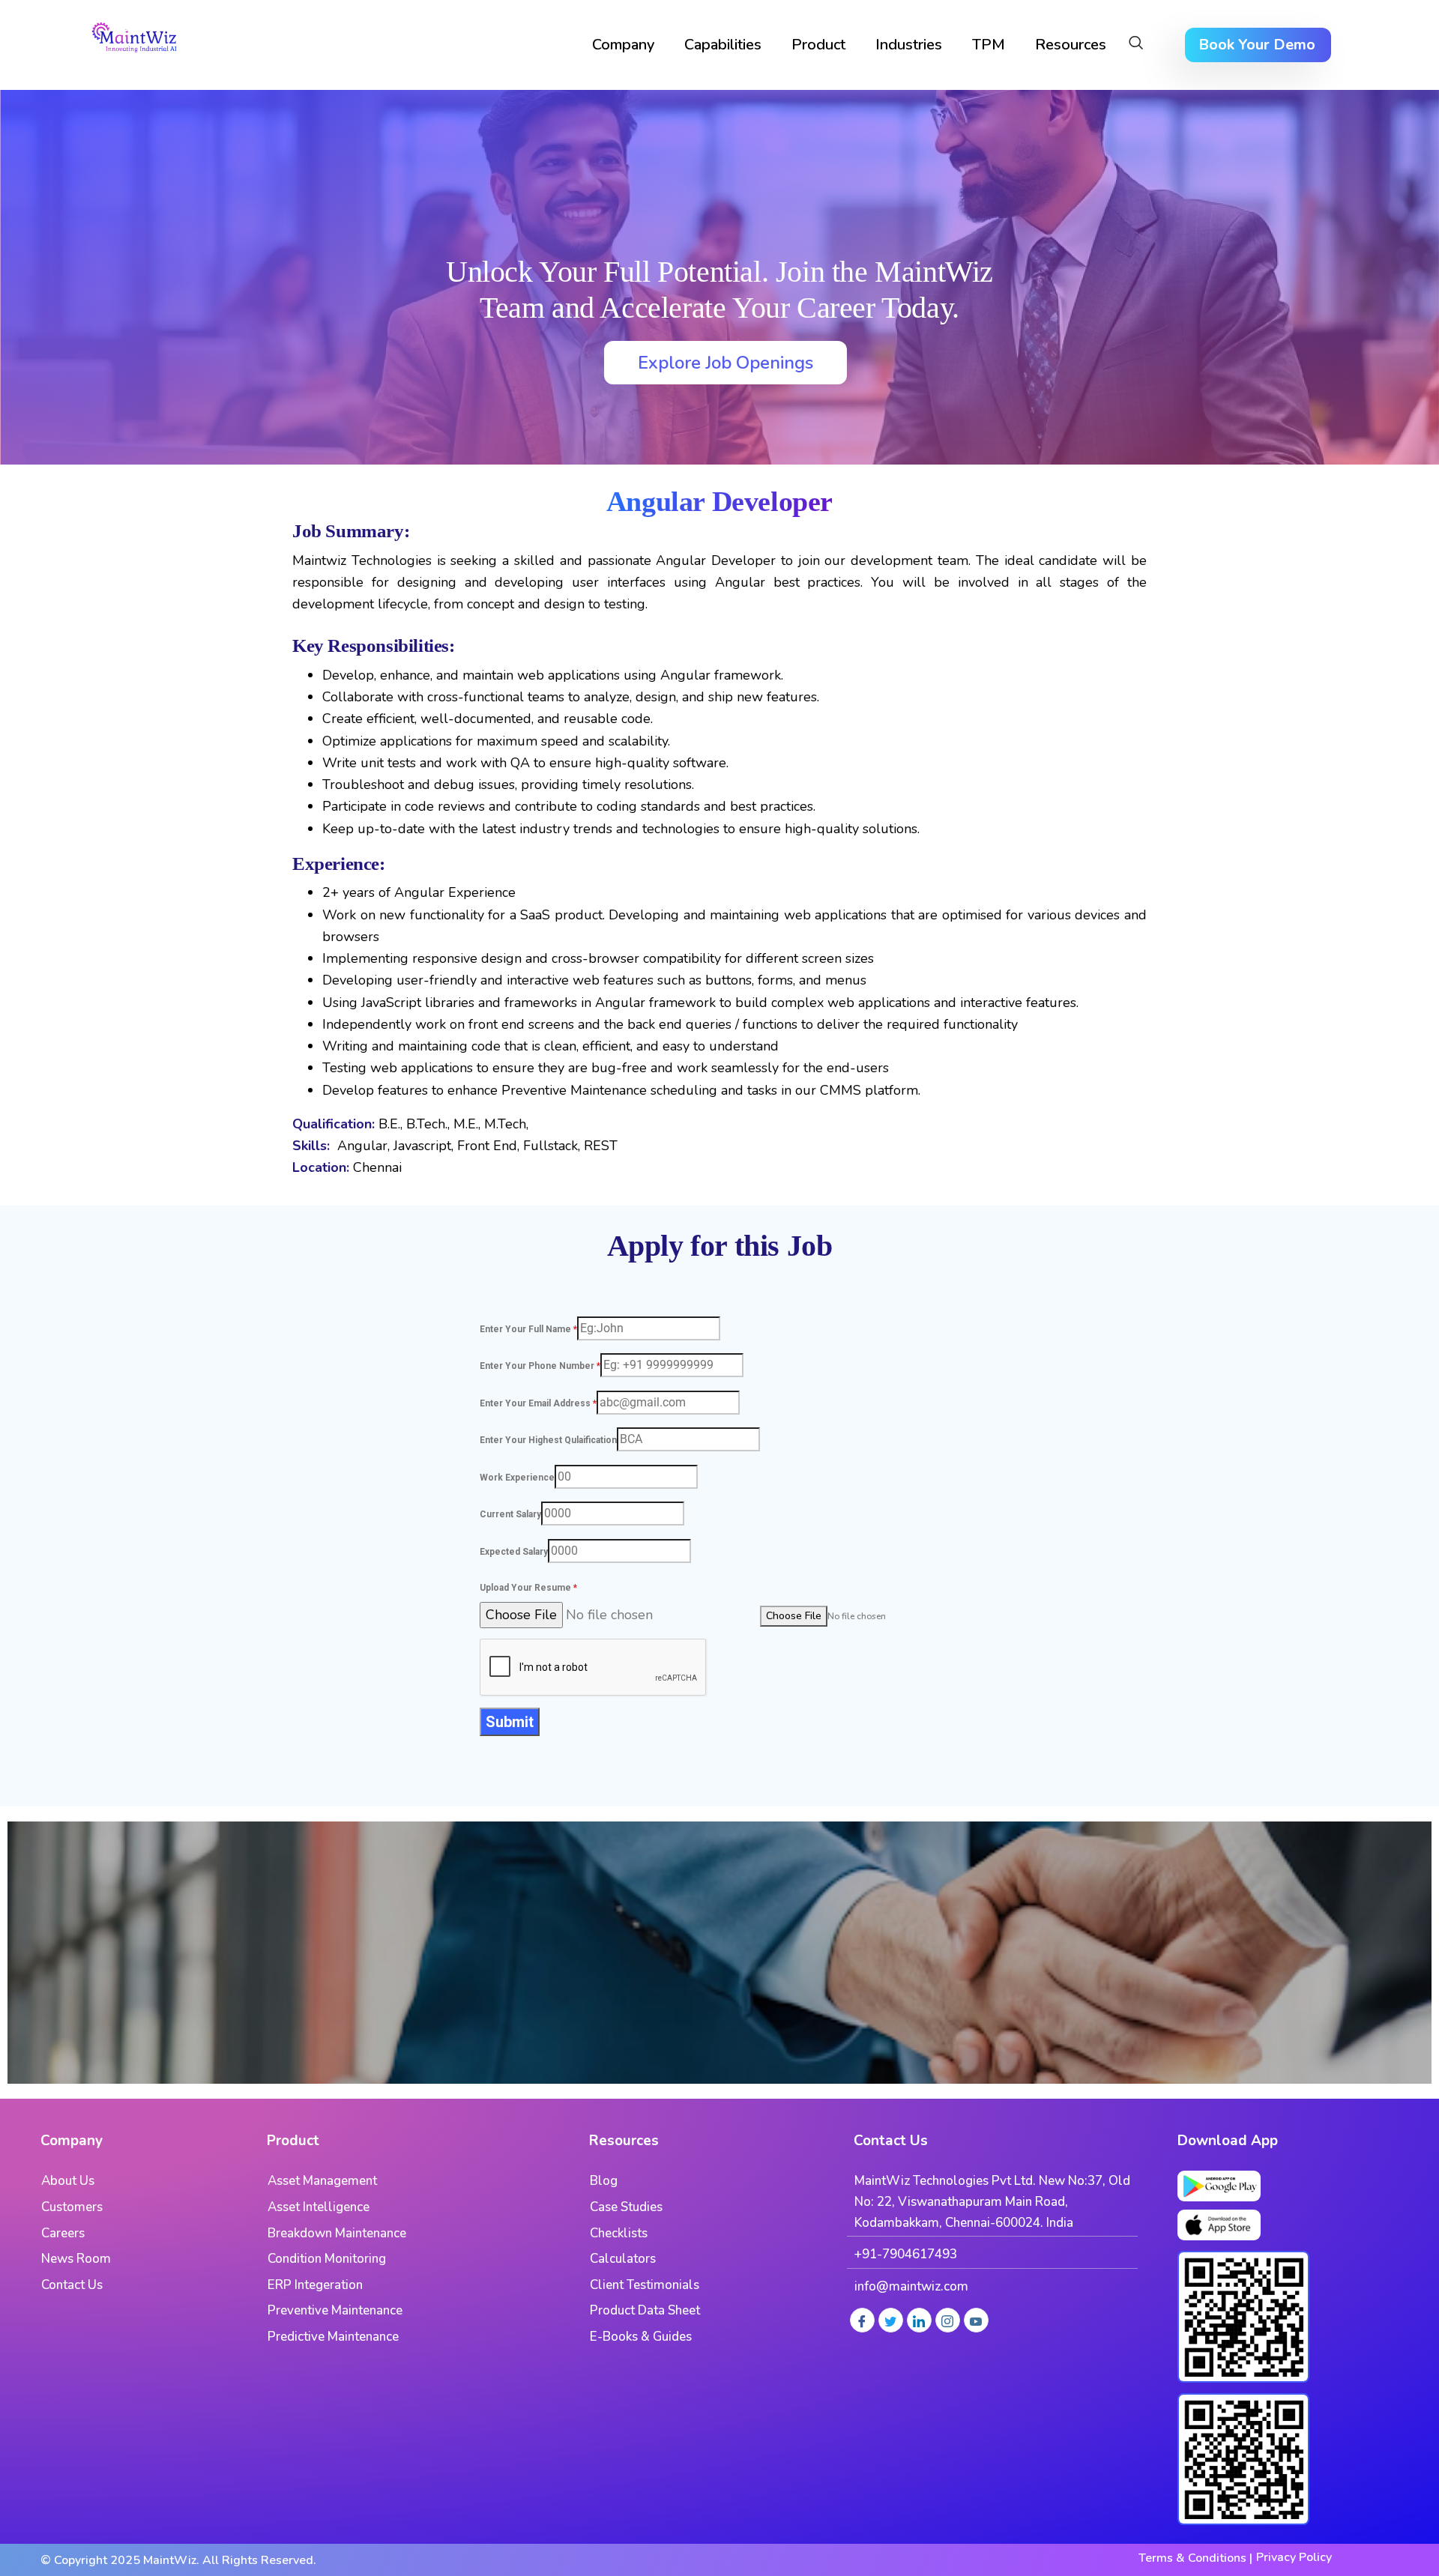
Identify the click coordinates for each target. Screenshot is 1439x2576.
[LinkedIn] (919, 2320)
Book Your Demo (1257, 45)
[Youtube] (976, 2320)
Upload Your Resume (528, 1588)
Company (623, 45)
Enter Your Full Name (528, 1329)
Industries (909, 45)
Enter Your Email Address (538, 1403)
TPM (989, 45)
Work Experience (517, 1478)
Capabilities (723, 45)
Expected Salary (514, 1552)
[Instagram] (948, 2320)
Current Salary (510, 1514)
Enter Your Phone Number (540, 1366)
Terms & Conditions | (1195, 2558)
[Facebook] (862, 2320)
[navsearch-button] (1136, 45)
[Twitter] (891, 2320)
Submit (510, 1722)
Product (818, 45)
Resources (1071, 45)
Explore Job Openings (725, 363)
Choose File (794, 1616)
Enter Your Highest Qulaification (548, 1440)
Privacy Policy (1294, 2557)
